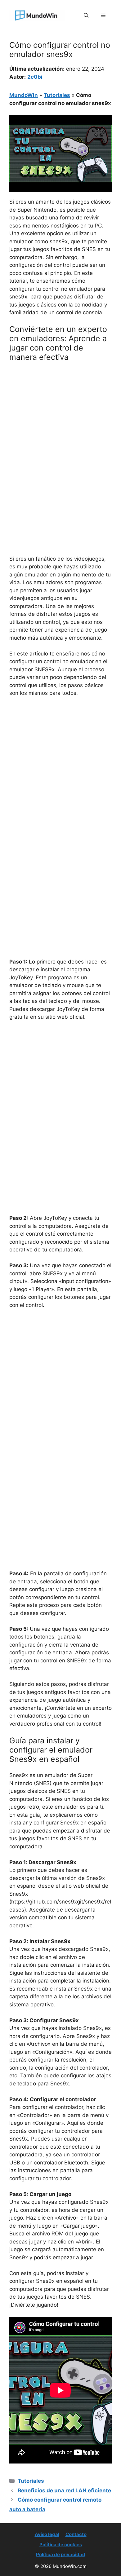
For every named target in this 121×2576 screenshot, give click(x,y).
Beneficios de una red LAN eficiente (64, 2490)
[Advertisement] (60, 430)
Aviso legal (47, 2534)
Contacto (76, 2534)
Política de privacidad (61, 2554)
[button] (86, 15)
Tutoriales (57, 95)
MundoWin (24, 95)
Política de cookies (61, 2545)
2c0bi (35, 77)
